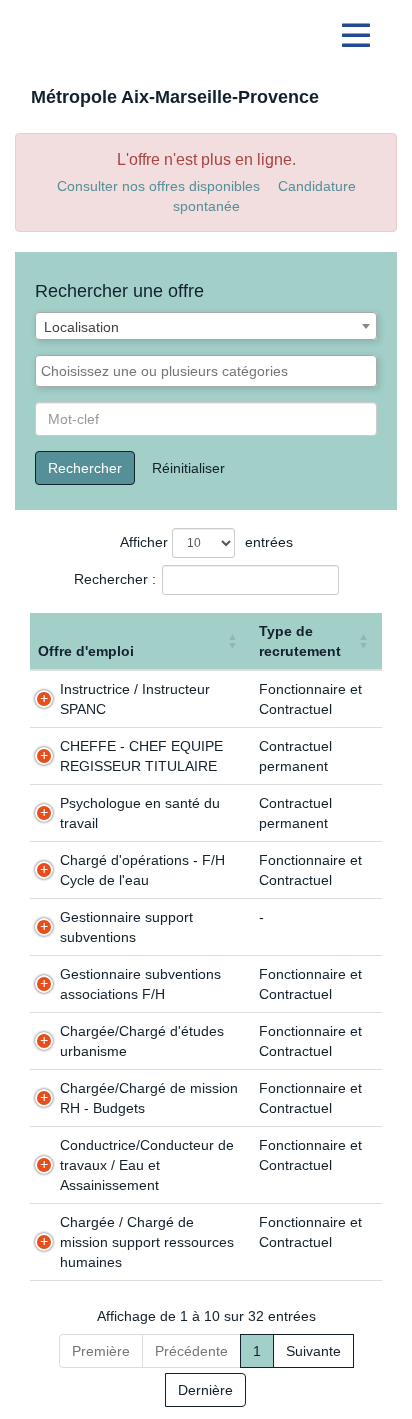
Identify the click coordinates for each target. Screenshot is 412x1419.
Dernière (205, 1390)
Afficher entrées (206, 542)
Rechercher (85, 468)
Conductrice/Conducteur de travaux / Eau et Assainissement (147, 1165)
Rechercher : (115, 579)
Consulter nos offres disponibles (158, 186)
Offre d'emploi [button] (86, 651)
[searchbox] (206, 371)
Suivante (313, 1351)
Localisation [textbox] (81, 327)
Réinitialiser (188, 468)
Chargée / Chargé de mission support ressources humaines (147, 1242)
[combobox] (206, 326)
